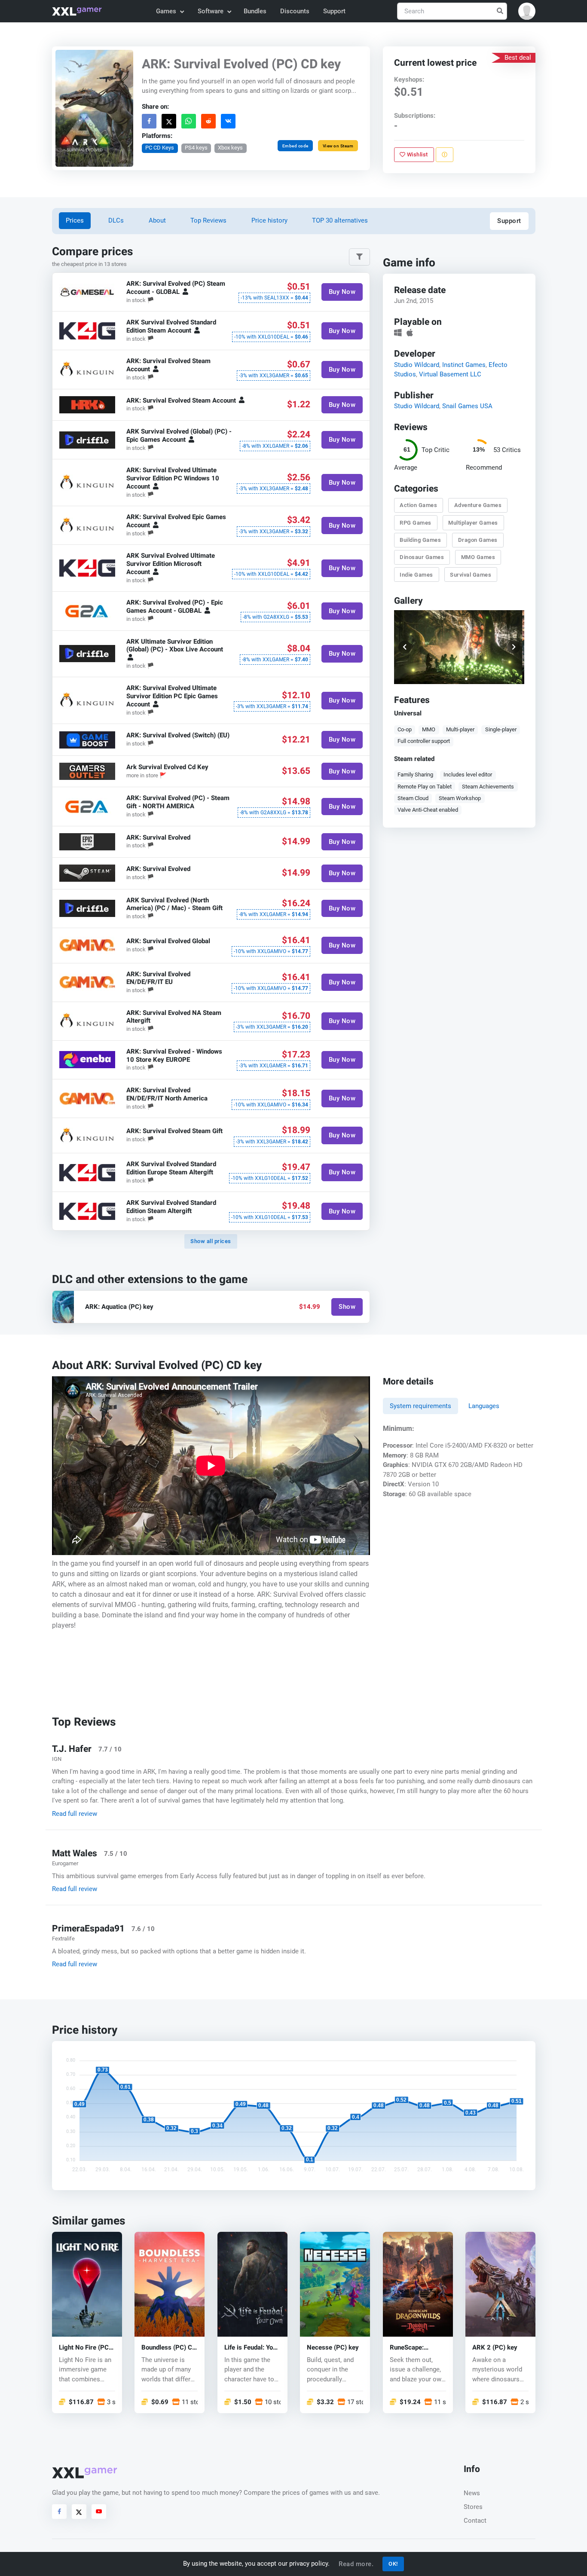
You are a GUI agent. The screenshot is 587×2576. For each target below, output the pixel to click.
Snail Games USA (467, 406)
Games (166, 11)
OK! (393, 2564)
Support (334, 11)
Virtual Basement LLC (450, 374)
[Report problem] (444, 155)
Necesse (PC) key (333, 2347)
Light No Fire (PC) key (85, 2347)
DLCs (116, 220)
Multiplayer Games (473, 523)
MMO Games (478, 557)
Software (211, 11)
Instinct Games (463, 364)
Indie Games (416, 574)
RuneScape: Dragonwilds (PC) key (415, 2347)
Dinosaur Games (422, 557)
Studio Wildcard (416, 364)
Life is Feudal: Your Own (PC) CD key (252, 2347)
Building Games (420, 540)
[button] (527, 11)
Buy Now (342, 292)
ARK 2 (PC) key (495, 2347)
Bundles (255, 11)
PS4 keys (196, 148)
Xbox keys (230, 148)
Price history (269, 220)
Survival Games (471, 574)
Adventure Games (478, 505)
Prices (75, 220)
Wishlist (417, 154)
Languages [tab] (484, 1406)
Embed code (295, 146)
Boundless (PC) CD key (169, 2347)
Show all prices (211, 1241)
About (157, 220)
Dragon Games (477, 540)
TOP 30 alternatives (340, 220)
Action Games (418, 505)
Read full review (75, 1814)
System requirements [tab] (420, 1406)
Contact (475, 2521)
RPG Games (416, 523)
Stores (473, 2507)
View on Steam (338, 146)
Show (347, 1307)
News (472, 2493)
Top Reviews (208, 220)
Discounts (295, 11)
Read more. (356, 2564)
